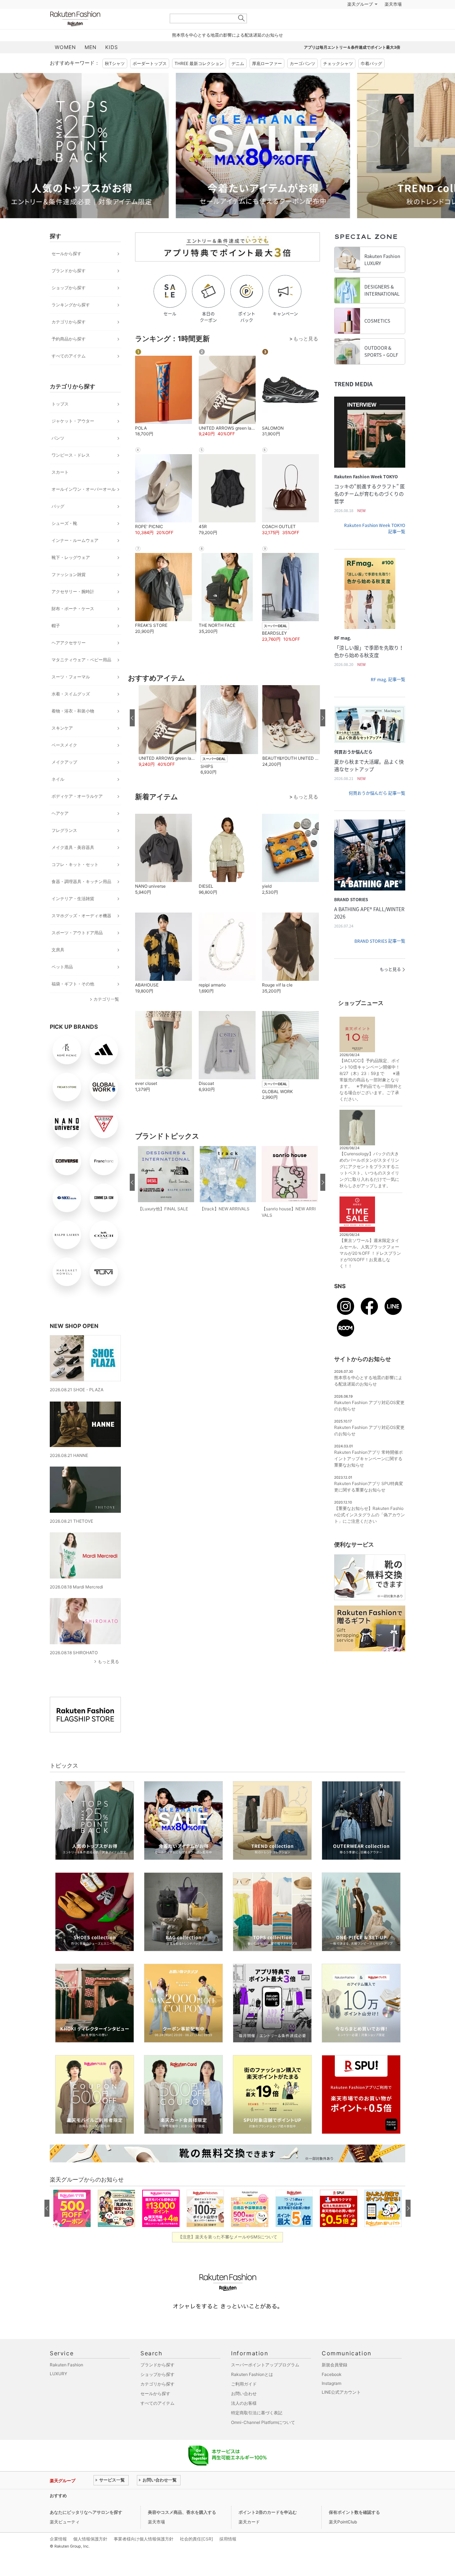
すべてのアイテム (69, 374)
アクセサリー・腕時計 (73, 609)
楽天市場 (393, 22)
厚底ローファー (267, 81)
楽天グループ (360, 22)
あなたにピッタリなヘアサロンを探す (86, 2530)
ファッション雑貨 (69, 592)
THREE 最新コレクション (199, 81)
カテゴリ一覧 (106, 1017)
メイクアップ (64, 780)
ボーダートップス (150, 81)
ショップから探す (69, 305)
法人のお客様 (244, 2421)
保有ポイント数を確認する (354, 2530)
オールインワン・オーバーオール (84, 507)
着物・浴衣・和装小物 (73, 729)
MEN (91, 65)
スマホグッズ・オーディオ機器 (81, 933)
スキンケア (62, 746)
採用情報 (228, 2557)
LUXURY (58, 2391)
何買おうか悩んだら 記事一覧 (377, 811)
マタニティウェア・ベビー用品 (81, 677)
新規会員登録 (334, 2383)
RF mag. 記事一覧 (388, 697)
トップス (60, 422)
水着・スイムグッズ (71, 712)
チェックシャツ (338, 81)
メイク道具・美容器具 (73, 865)
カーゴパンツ (303, 81)
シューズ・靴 (64, 541)
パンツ (58, 456)
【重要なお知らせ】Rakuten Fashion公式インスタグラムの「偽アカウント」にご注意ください (370, 1532)
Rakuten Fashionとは (252, 2392)
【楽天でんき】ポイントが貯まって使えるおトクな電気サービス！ (157, 2513)
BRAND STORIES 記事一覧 (380, 959)
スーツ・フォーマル (71, 695)
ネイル (58, 797)
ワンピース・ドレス (71, 473)
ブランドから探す (69, 288)
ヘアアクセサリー (69, 660)
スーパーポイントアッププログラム (265, 2383)
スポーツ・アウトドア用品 (77, 950)
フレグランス (64, 848)
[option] (137, 163)
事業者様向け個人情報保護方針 (144, 2557)
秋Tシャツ (115, 81)
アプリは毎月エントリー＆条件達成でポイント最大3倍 (352, 65)
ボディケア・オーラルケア (77, 814)
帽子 (56, 643)
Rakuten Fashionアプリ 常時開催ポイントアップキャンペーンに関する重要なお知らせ (368, 1476)
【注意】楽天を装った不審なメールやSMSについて (228, 2255)
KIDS (112, 65)
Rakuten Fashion (105, 36)
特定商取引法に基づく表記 (257, 2430)
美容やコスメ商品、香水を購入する (182, 2530)
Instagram (331, 2401)
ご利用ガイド (244, 2402)
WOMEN (65, 65)
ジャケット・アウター (73, 439)
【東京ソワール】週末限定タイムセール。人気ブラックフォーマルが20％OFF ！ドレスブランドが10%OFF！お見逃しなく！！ (370, 1271)
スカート (60, 490)
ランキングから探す (71, 322)
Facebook (332, 2392)
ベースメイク (64, 763)
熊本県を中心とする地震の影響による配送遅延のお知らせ (227, 53)
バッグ (58, 524)
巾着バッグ (371, 81)
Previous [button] (50, 163)
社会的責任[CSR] (196, 2557)
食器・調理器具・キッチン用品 (81, 899)
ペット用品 (62, 985)
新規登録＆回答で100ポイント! (310, 22)
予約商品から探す (69, 357)
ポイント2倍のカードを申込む (268, 2530)
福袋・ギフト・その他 (73, 1002)
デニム (238, 81)
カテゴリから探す (69, 340)
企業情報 (58, 2557)
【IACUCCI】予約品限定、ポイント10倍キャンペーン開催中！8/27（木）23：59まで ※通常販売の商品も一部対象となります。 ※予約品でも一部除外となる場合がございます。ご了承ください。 (371, 1098)
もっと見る (108, 1679)
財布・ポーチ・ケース (73, 626)
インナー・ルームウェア (75, 558)
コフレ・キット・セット (75, 882)
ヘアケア (60, 831)
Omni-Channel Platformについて (263, 2440)
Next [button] (405, 163)
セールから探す (66, 271)
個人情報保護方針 (90, 2557)
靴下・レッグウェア (71, 575)
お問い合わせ (244, 2411)
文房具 (58, 967)
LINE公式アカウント (341, 2410)
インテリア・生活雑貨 (73, 916)
